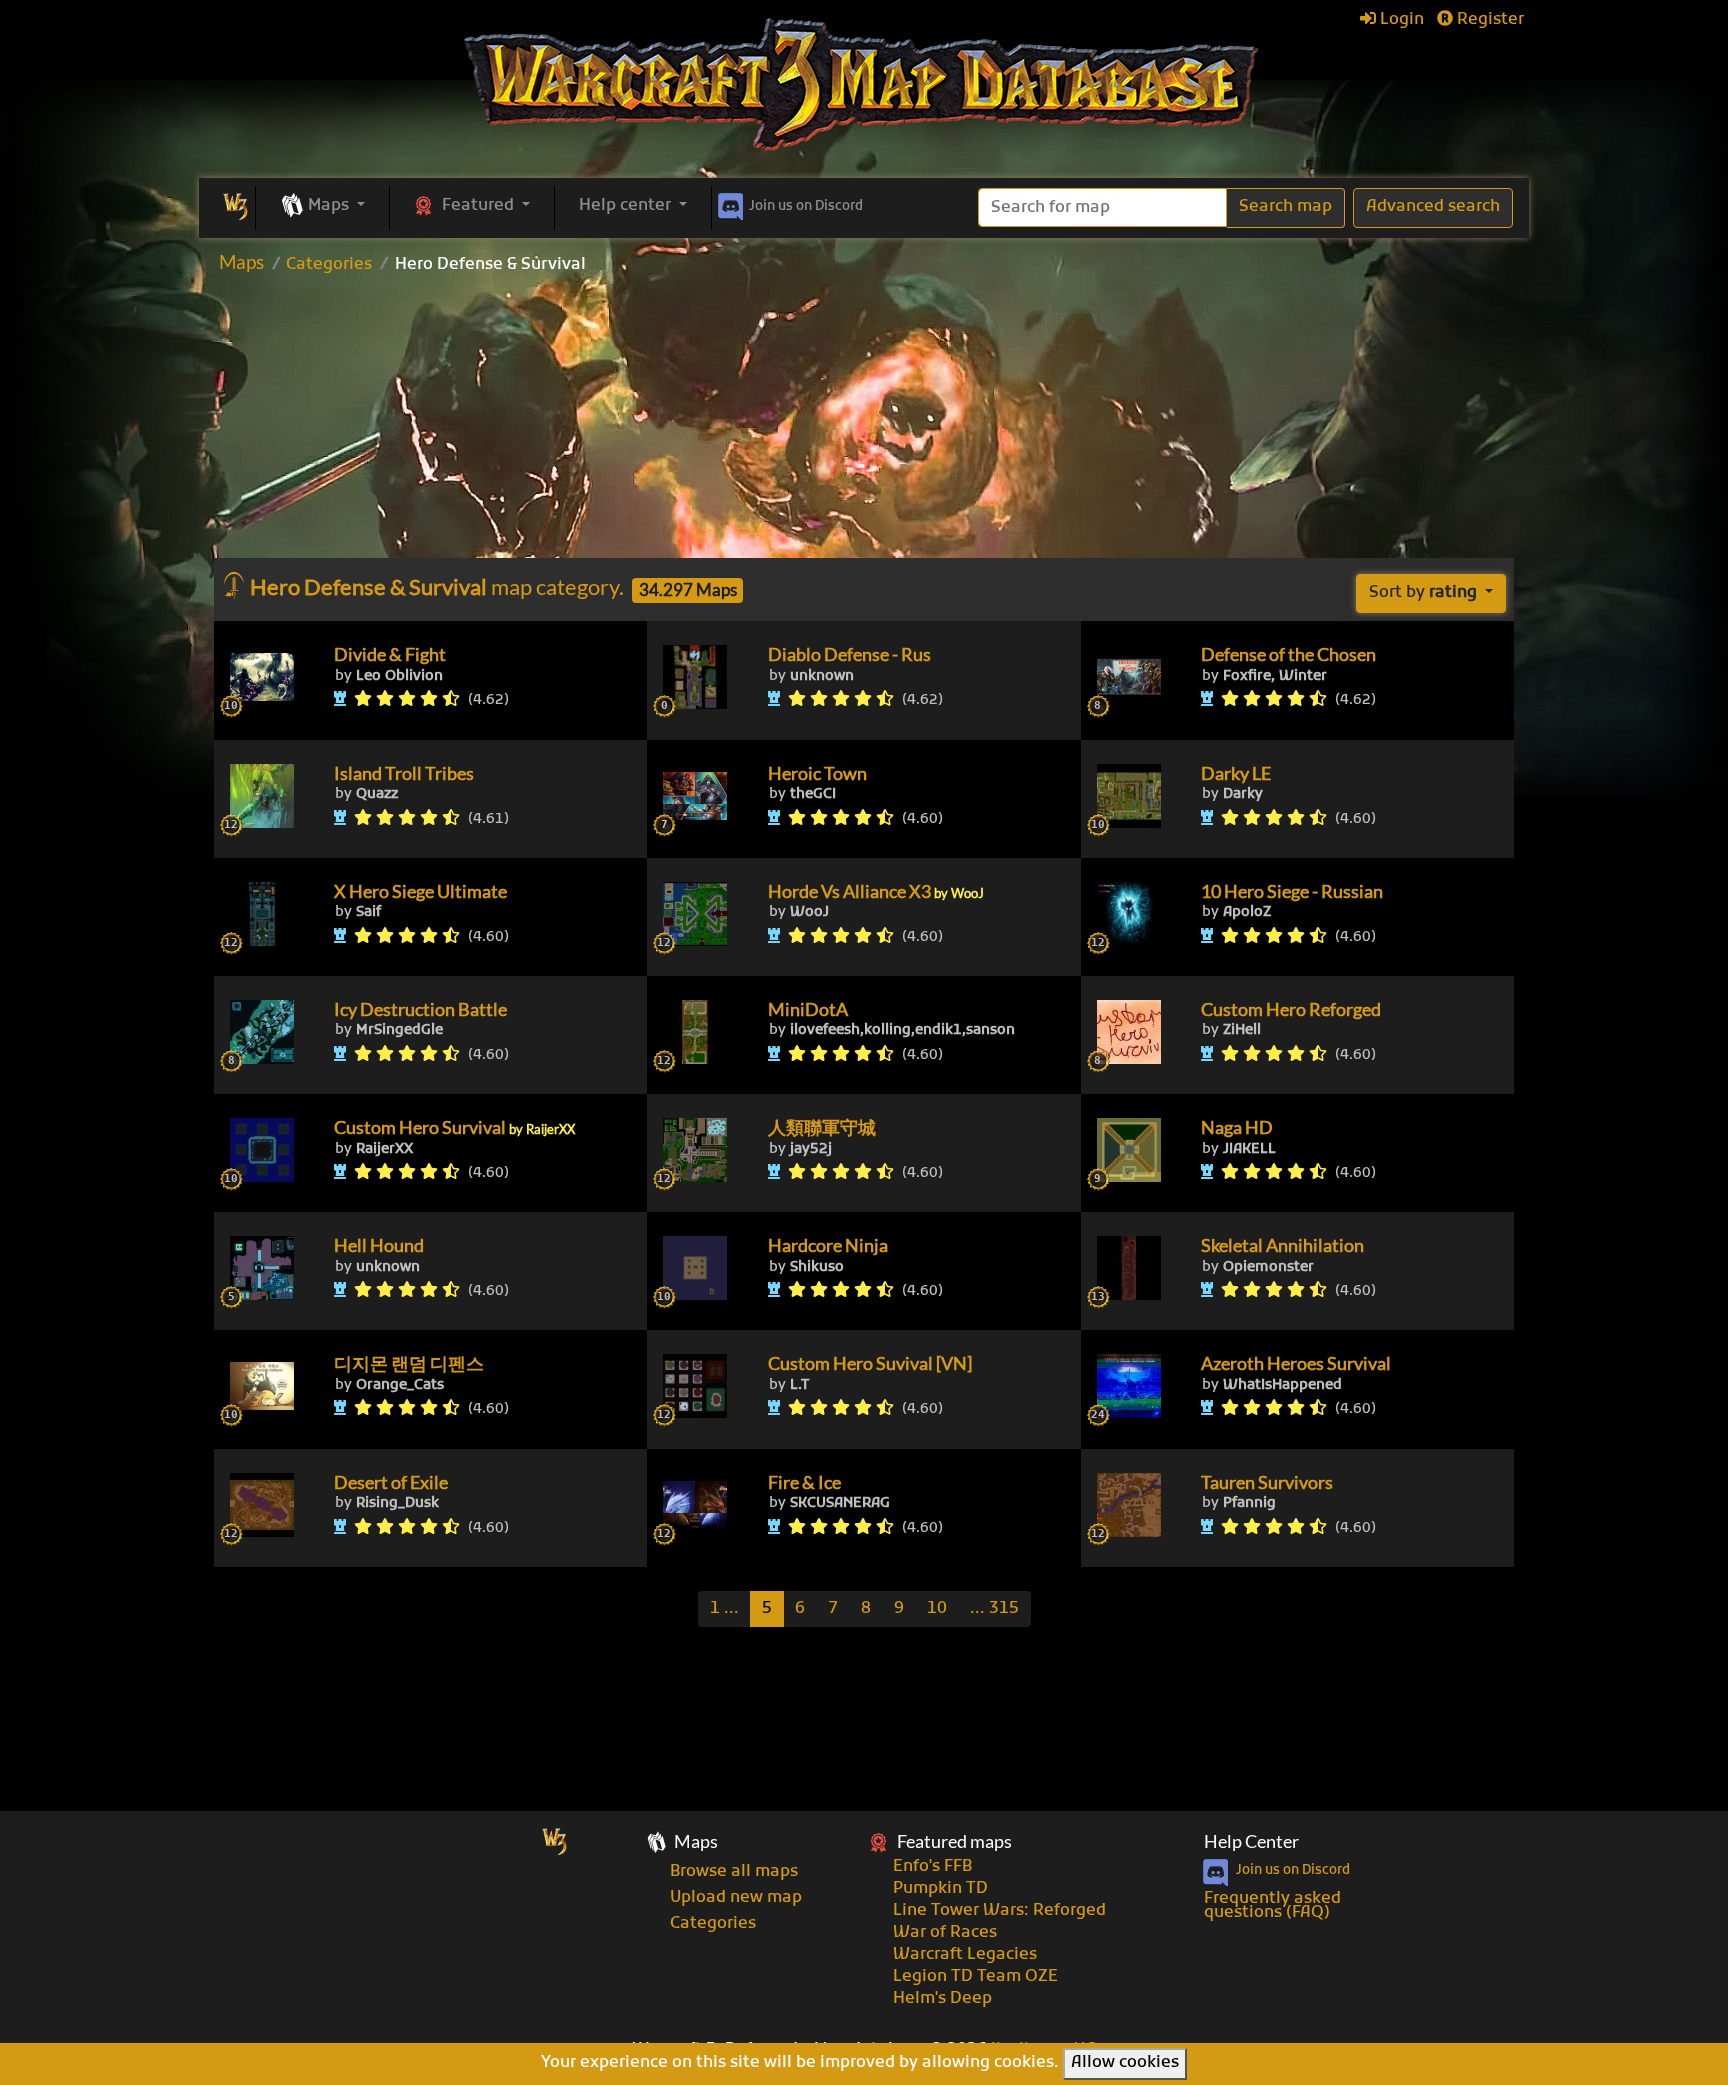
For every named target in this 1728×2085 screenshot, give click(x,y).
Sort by (1423, 593)
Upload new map (736, 1898)
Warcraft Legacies (965, 1955)
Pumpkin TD (940, 1889)
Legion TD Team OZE (975, 1977)
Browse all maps (734, 1872)
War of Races (945, 1933)
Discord (806, 206)
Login (1400, 20)
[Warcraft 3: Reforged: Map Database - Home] (864, 85)
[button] (322, 207)
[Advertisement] (864, 423)
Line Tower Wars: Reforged (999, 1911)
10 (937, 1609)
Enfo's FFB (932, 1867)
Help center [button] (627, 206)
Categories (329, 265)
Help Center (1251, 1841)
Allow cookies (1125, 2063)
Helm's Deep (942, 1999)
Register (1488, 20)
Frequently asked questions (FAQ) (1272, 1906)
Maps (241, 261)
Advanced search (1433, 207)
